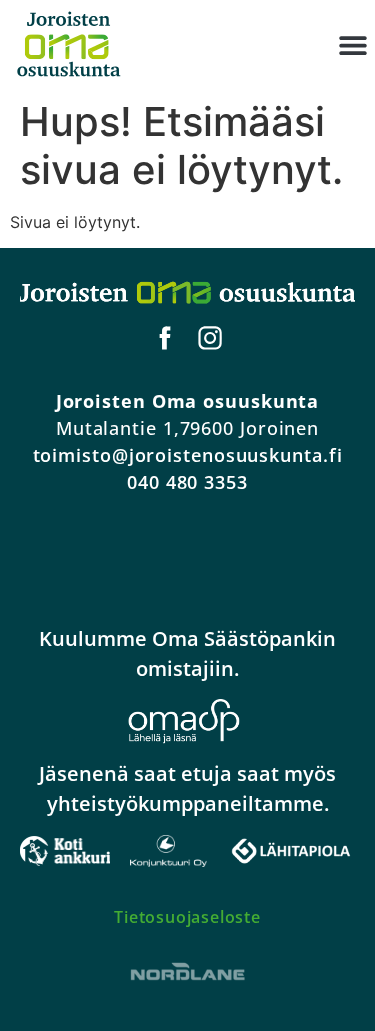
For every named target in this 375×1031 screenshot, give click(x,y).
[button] (352, 45)
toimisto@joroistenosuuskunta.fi (188, 455)
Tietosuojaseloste (187, 917)
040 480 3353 (187, 482)
